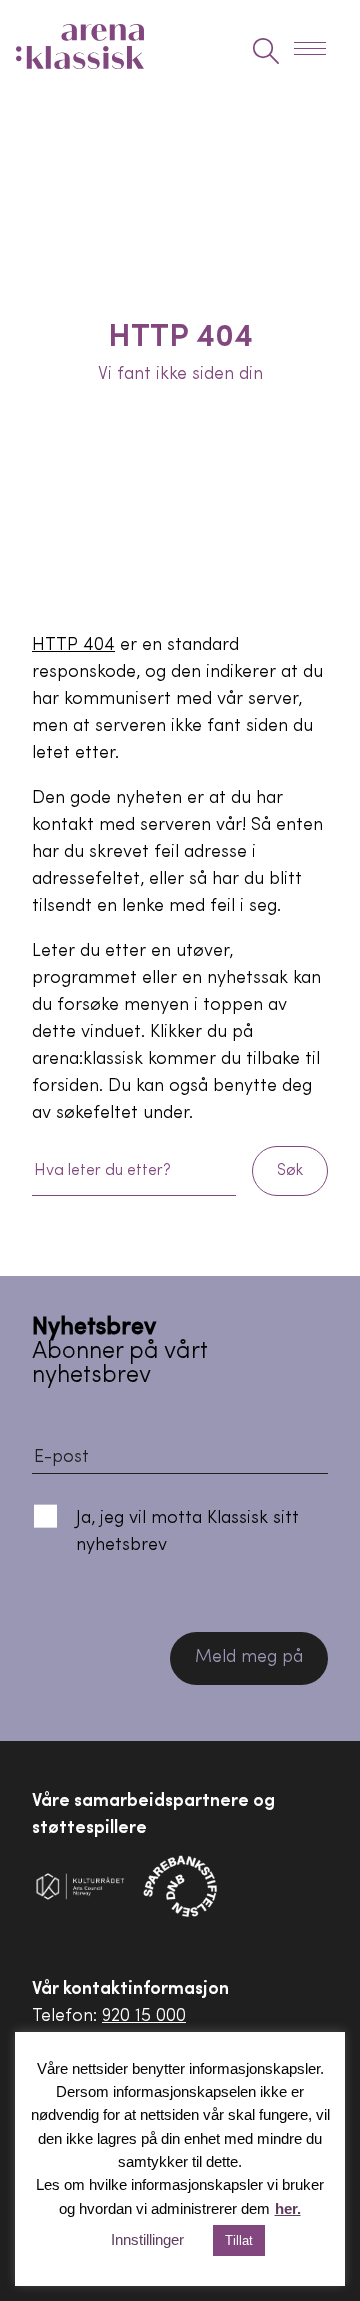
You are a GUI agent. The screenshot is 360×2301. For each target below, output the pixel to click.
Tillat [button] (239, 2240)
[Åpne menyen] (316, 51)
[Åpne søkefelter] (266, 51)
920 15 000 (144, 2017)
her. (288, 2208)
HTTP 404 (73, 646)
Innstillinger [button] (147, 2239)
